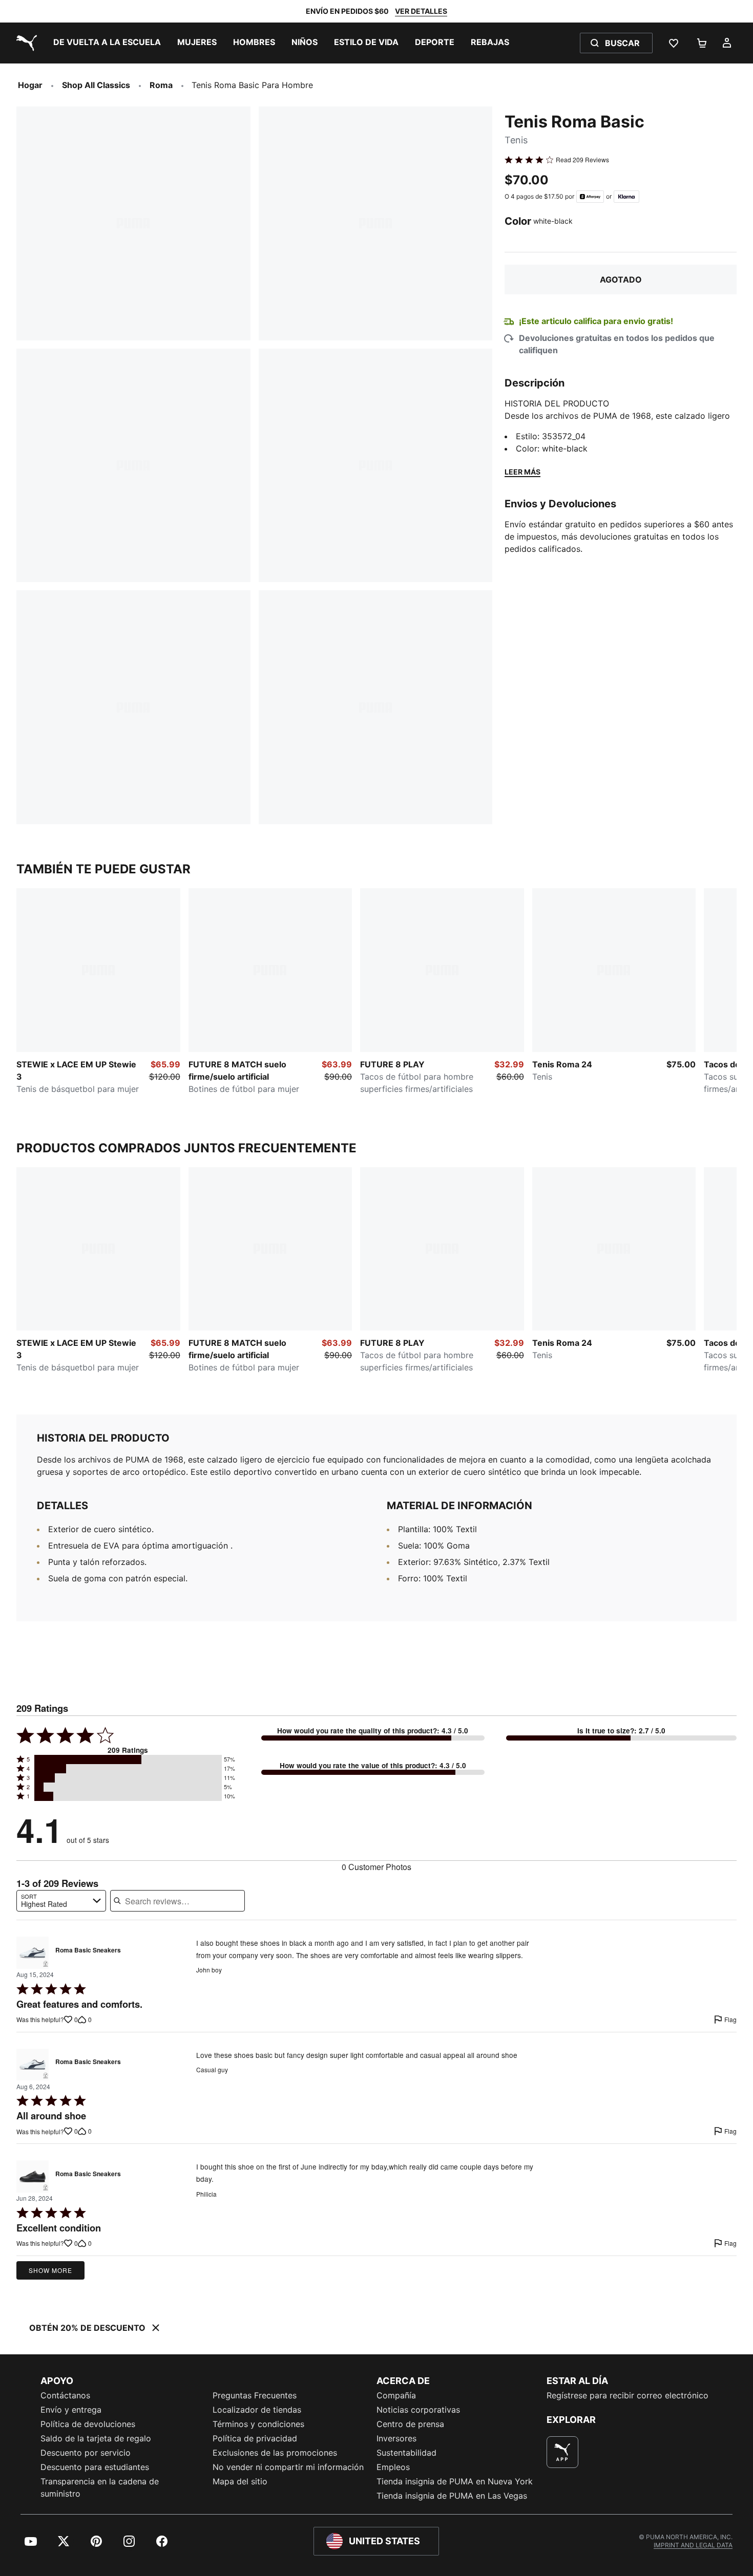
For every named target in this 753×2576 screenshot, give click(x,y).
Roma (161, 85)
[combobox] (61, 1901)
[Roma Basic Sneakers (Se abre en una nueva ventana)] (33, 1953)
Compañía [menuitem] (396, 2395)
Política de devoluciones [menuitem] (88, 2424)
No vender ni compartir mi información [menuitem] (288, 2467)
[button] (128, 1759)
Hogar (30, 85)
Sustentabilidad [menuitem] (406, 2453)
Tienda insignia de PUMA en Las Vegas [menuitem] (452, 2496)
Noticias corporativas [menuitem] (418, 2410)
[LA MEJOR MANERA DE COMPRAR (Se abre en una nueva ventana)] (562, 2452)
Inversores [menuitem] (396, 2438)
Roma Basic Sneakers (88, 1950)
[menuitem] (107, 43)
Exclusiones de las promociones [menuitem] (275, 2453)
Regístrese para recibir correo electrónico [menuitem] (627, 2395)
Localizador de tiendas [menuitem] (257, 2410)
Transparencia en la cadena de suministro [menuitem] (100, 2487)
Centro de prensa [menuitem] (410, 2424)
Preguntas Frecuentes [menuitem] (255, 2395)
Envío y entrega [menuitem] (71, 2410)
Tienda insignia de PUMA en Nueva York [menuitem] (455, 2481)
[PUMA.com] (25, 43)
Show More (50, 2270)
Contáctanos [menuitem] (65, 2395)
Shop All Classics (96, 85)
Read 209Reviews (582, 160)
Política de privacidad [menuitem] (255, 2438)
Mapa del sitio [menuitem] (240, 2481)
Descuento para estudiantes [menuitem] (95, 2467)
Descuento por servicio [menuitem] (86, 2453)
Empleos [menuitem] (393, 2467)
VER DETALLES (421, 11)
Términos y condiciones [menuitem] (258, 2424)
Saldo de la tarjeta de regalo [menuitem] (96, 2438)
